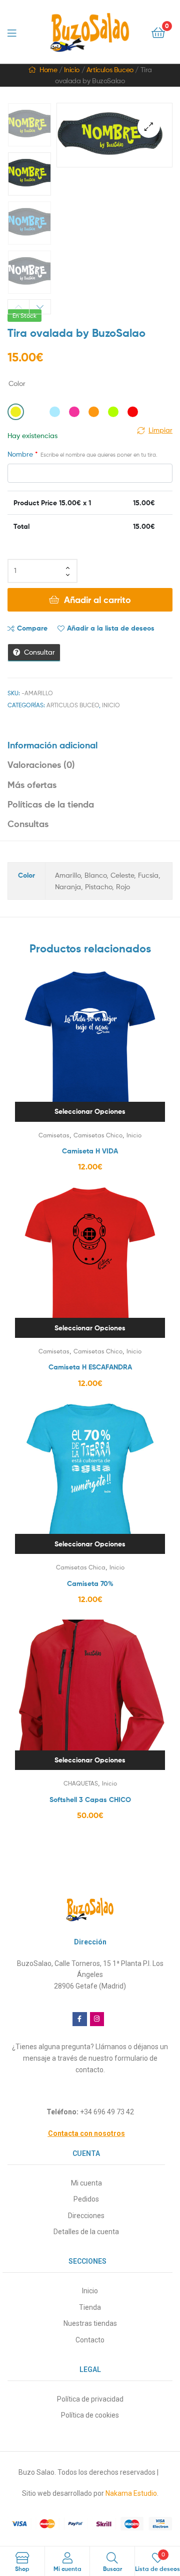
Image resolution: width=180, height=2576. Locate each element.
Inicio (72, 69)
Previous (18, 307)
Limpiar (160, 430)
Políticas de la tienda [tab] (51, 804)
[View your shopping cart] (158, 32)
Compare (32, 628)
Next (40, 307)
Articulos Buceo (110, 69)
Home (48, 69)
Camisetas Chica (81, 1567)
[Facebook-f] (80, 2019)
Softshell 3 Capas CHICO (90, 1800)
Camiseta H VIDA (90, 1151)
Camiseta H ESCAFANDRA (90, 1367)
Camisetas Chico (98, 1135)
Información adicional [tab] (52, 745)
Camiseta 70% (90, 1583)
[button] (149, 127)
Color (17, 383)
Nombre (82, 454)
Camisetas (54, 1135)
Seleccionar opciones (90, 1111)
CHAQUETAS (81, 1783)
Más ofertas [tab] (32, 785)
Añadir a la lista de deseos (111, 628)
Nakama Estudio (131, 2493)
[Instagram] (97, 2019)
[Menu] (15, 32)
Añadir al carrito (97, 600)
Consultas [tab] (28, 824)
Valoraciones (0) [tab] (41, 765)
